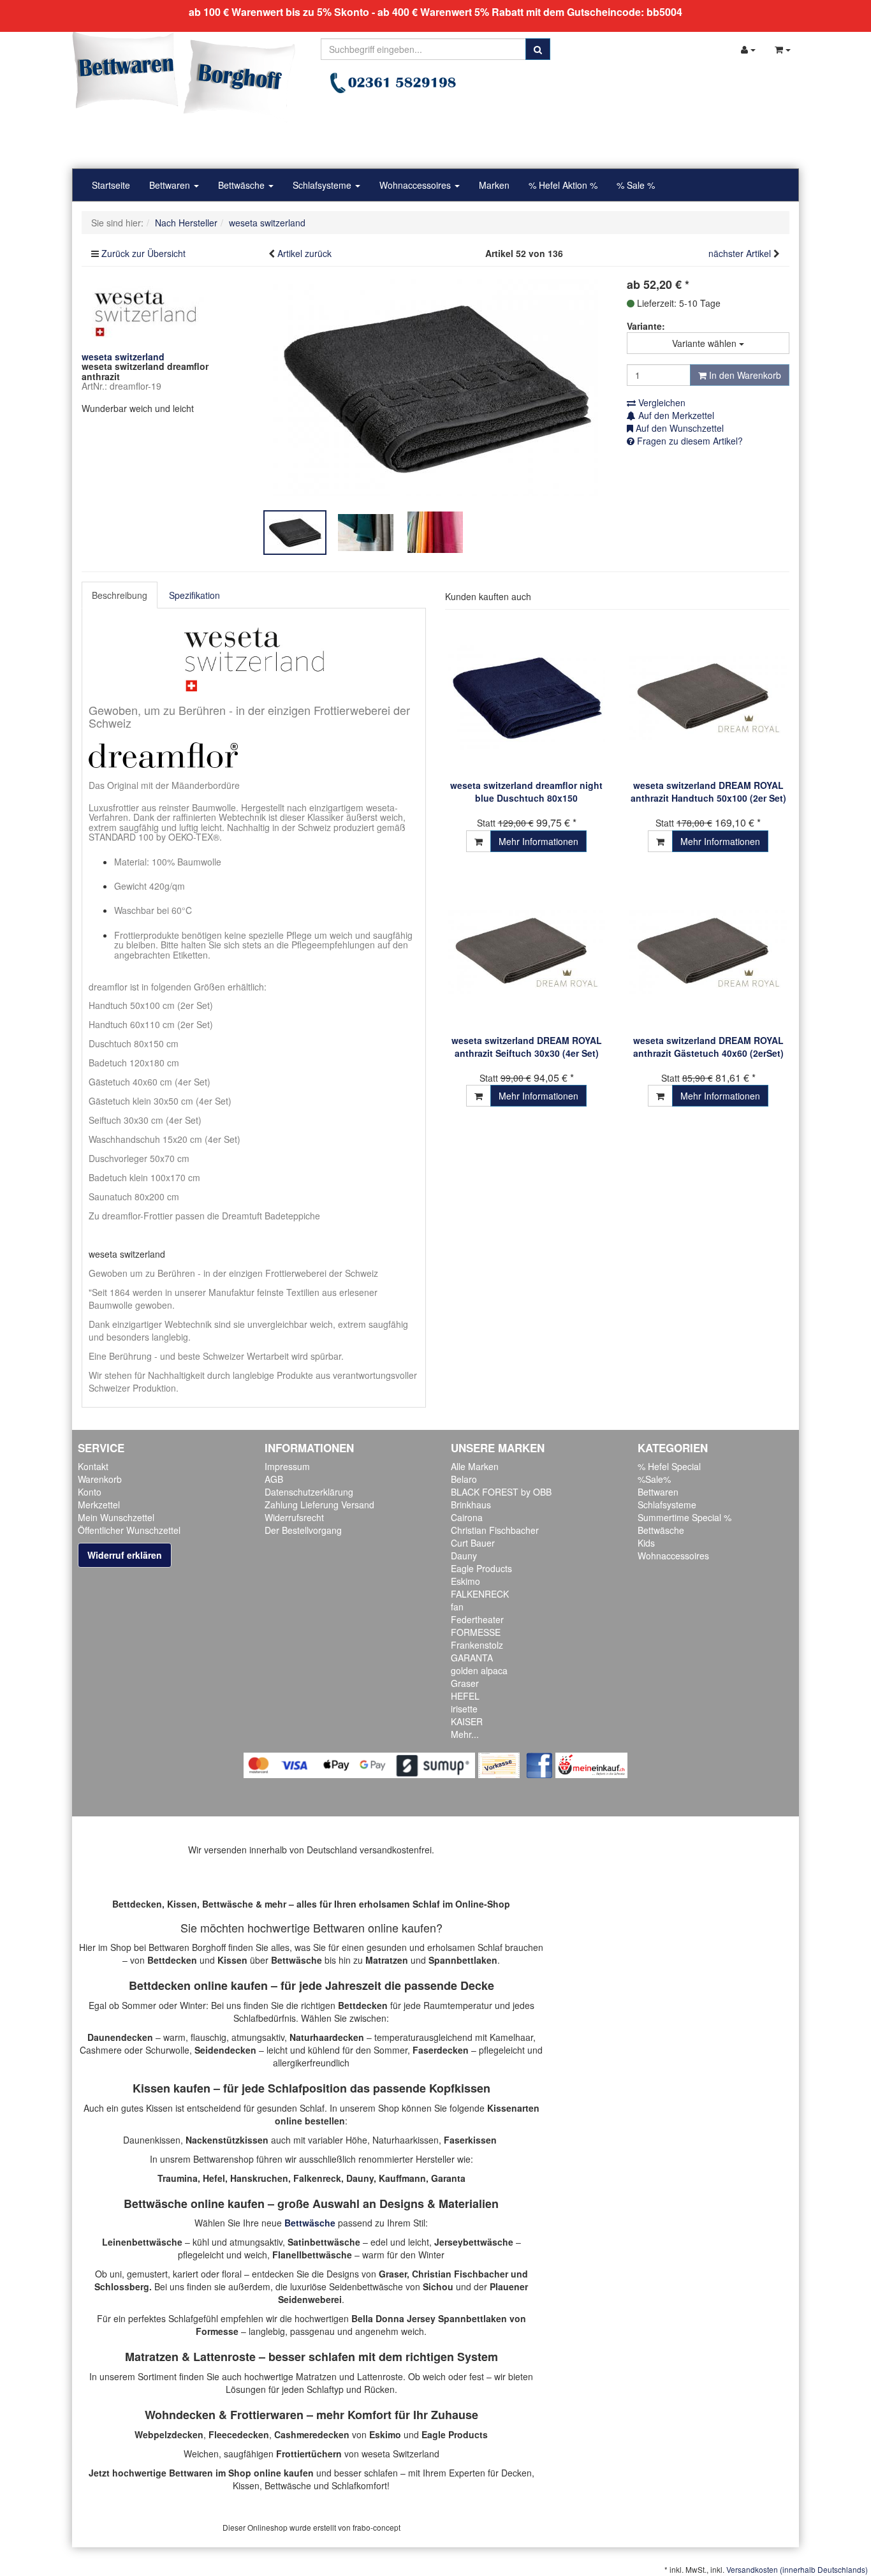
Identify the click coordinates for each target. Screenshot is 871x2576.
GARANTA (472, 1658)
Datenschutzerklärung (309, 1492)
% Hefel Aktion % (563, 185)
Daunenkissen (152, 2140)
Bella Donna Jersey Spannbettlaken (429, 2318)
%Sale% (654, 1479)
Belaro (464, 1479)
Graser (465, 1683)
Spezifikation (194, 595)
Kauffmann (402, 2178)
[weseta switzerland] (145, 311)
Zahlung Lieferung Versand (319, 1505)
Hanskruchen (259, 2178)
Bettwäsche (243, 185)
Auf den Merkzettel (675, 415)
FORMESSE (476, 1632)
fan (457, 1607)
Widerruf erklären (125, 1555)
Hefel (214, 2178)
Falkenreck (317, 2178)
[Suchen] (538, 49)
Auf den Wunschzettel (678, 428)
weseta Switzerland (400, 2454)
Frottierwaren (267, 2415)
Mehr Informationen (538, 841)
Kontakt (93, 1466)
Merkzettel (99, 1505)
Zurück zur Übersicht (143, 253)
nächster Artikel (741, 253)
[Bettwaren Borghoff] (184, 77)
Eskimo (465, 1581)
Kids (646, 1543)
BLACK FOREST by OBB (501, 1492)
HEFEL (465, 1696)
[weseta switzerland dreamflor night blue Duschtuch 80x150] (526, 697)
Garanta (448, 2178)
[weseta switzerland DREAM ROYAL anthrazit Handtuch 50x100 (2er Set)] (708, 697)
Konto (90, 1492)
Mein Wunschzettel (116, 1517)
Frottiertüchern (309, 2454)
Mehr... (465, 1734)
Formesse (217, 2331)
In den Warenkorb (744, 375)
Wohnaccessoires (416, 185)
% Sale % (636, 185)
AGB (274, 1479)
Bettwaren (171, 185)
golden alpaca (479, 1670)
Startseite (111, 185)
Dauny (464, 1556)
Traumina (178, 2178)
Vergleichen (661, 402)
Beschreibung (120, 595)
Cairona (467, 1517)
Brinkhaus (471, 1505)
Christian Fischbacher (495, 1530)
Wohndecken (180, 2415)
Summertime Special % (684, 1517)
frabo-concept (377, 2527)
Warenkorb (100, 1479)
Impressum (287, 1466)
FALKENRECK (480, 1594)
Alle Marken (475, 1466)
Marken (494, 185)
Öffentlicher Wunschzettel (129, 1530)
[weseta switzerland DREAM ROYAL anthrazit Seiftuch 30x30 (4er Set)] (526, 953)
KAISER (467, 1721)
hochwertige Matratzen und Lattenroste (324, 2376)
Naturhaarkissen (406, 2140)
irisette (464, 1709)
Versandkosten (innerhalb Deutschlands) (797, 2569)
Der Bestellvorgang (303, 1530)
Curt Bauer (473, 1543)
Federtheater (477, 1619)
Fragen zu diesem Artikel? (689, 441)
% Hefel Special (669, 1466)
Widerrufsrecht (294, 1517)
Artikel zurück (304, 253)
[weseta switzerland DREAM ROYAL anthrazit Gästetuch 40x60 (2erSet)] (708, 953)
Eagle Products (481, 1568)
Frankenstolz (477, 1645)
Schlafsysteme (323, 185)
